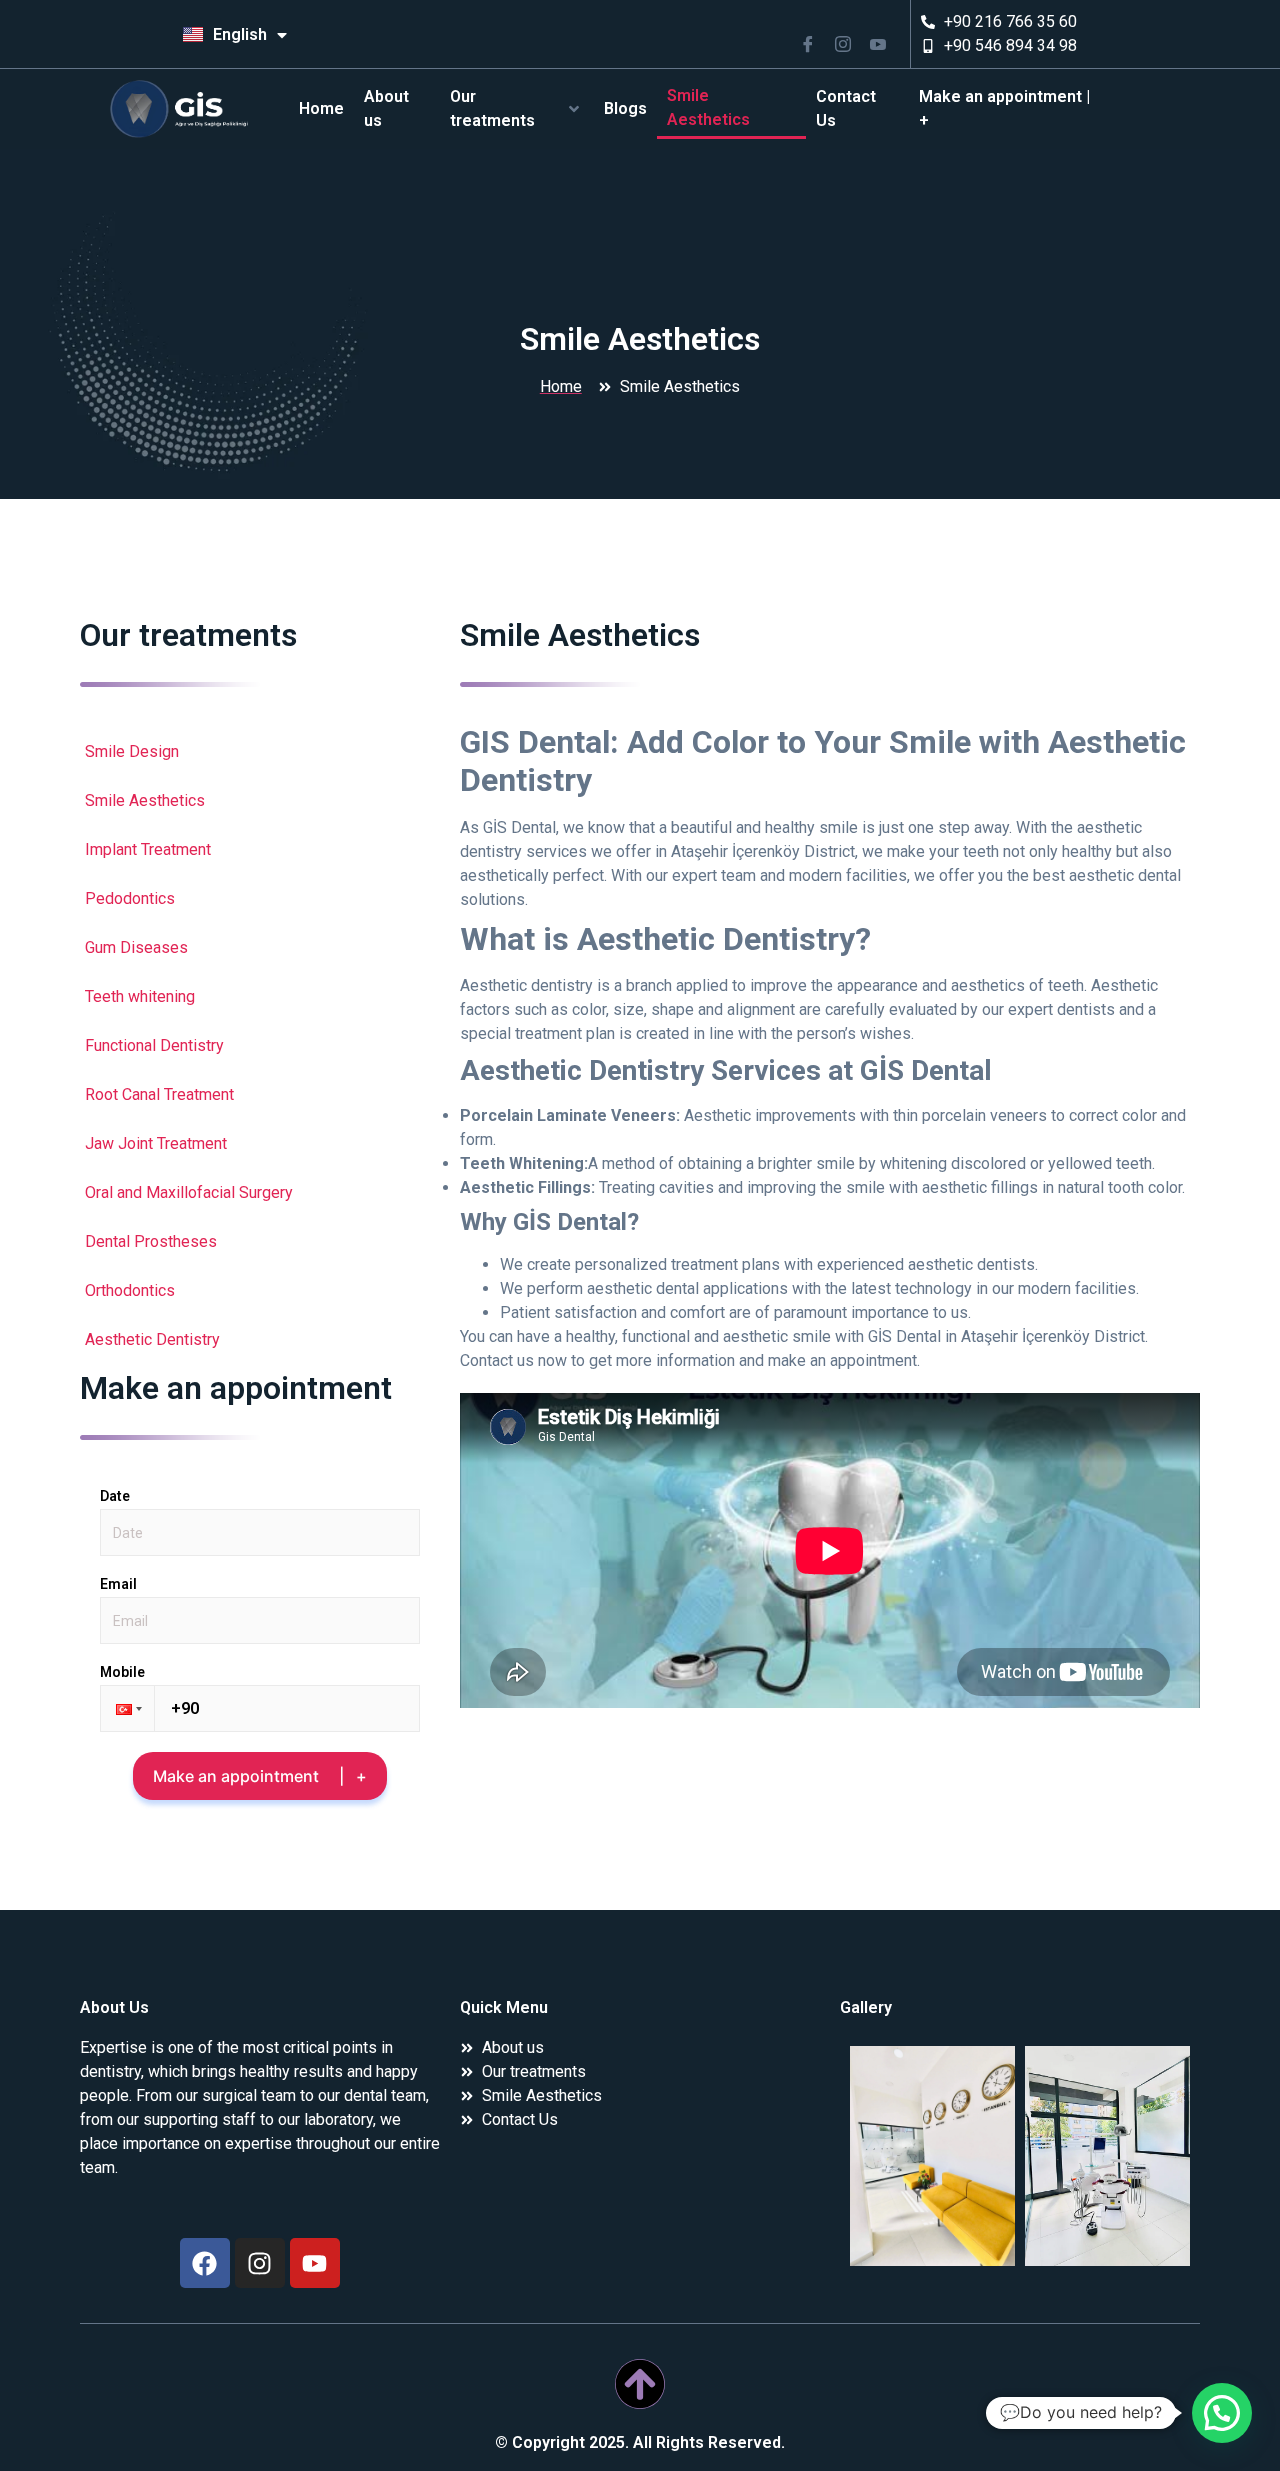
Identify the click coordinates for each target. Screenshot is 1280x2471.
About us (386, 108)
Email (118, 1584)
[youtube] (885, 39)
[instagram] (850, 39)
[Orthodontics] (260, 1291)
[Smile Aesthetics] (260, 801)
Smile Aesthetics (708, 107)
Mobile (122, 1672)
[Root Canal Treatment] (260, 1095)
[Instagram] (260, 2263)
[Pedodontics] (260, 899)
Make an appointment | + (1004, 108)
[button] (127, 1708)
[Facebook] (815, 39)
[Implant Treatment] (260, 850)
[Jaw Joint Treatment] (260, 1144)
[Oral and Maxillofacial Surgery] (260, 1193)
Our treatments (492, 108)
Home (321, 108)
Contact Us (846, 108)
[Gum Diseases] (260, 948)
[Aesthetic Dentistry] (260, 1340)
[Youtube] (315, 2263)
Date (115, 1496)
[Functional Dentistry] (260, 1046)
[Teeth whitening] (260, 997)
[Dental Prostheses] (260, 1242)
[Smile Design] (260, 752)
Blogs (625, 108)
